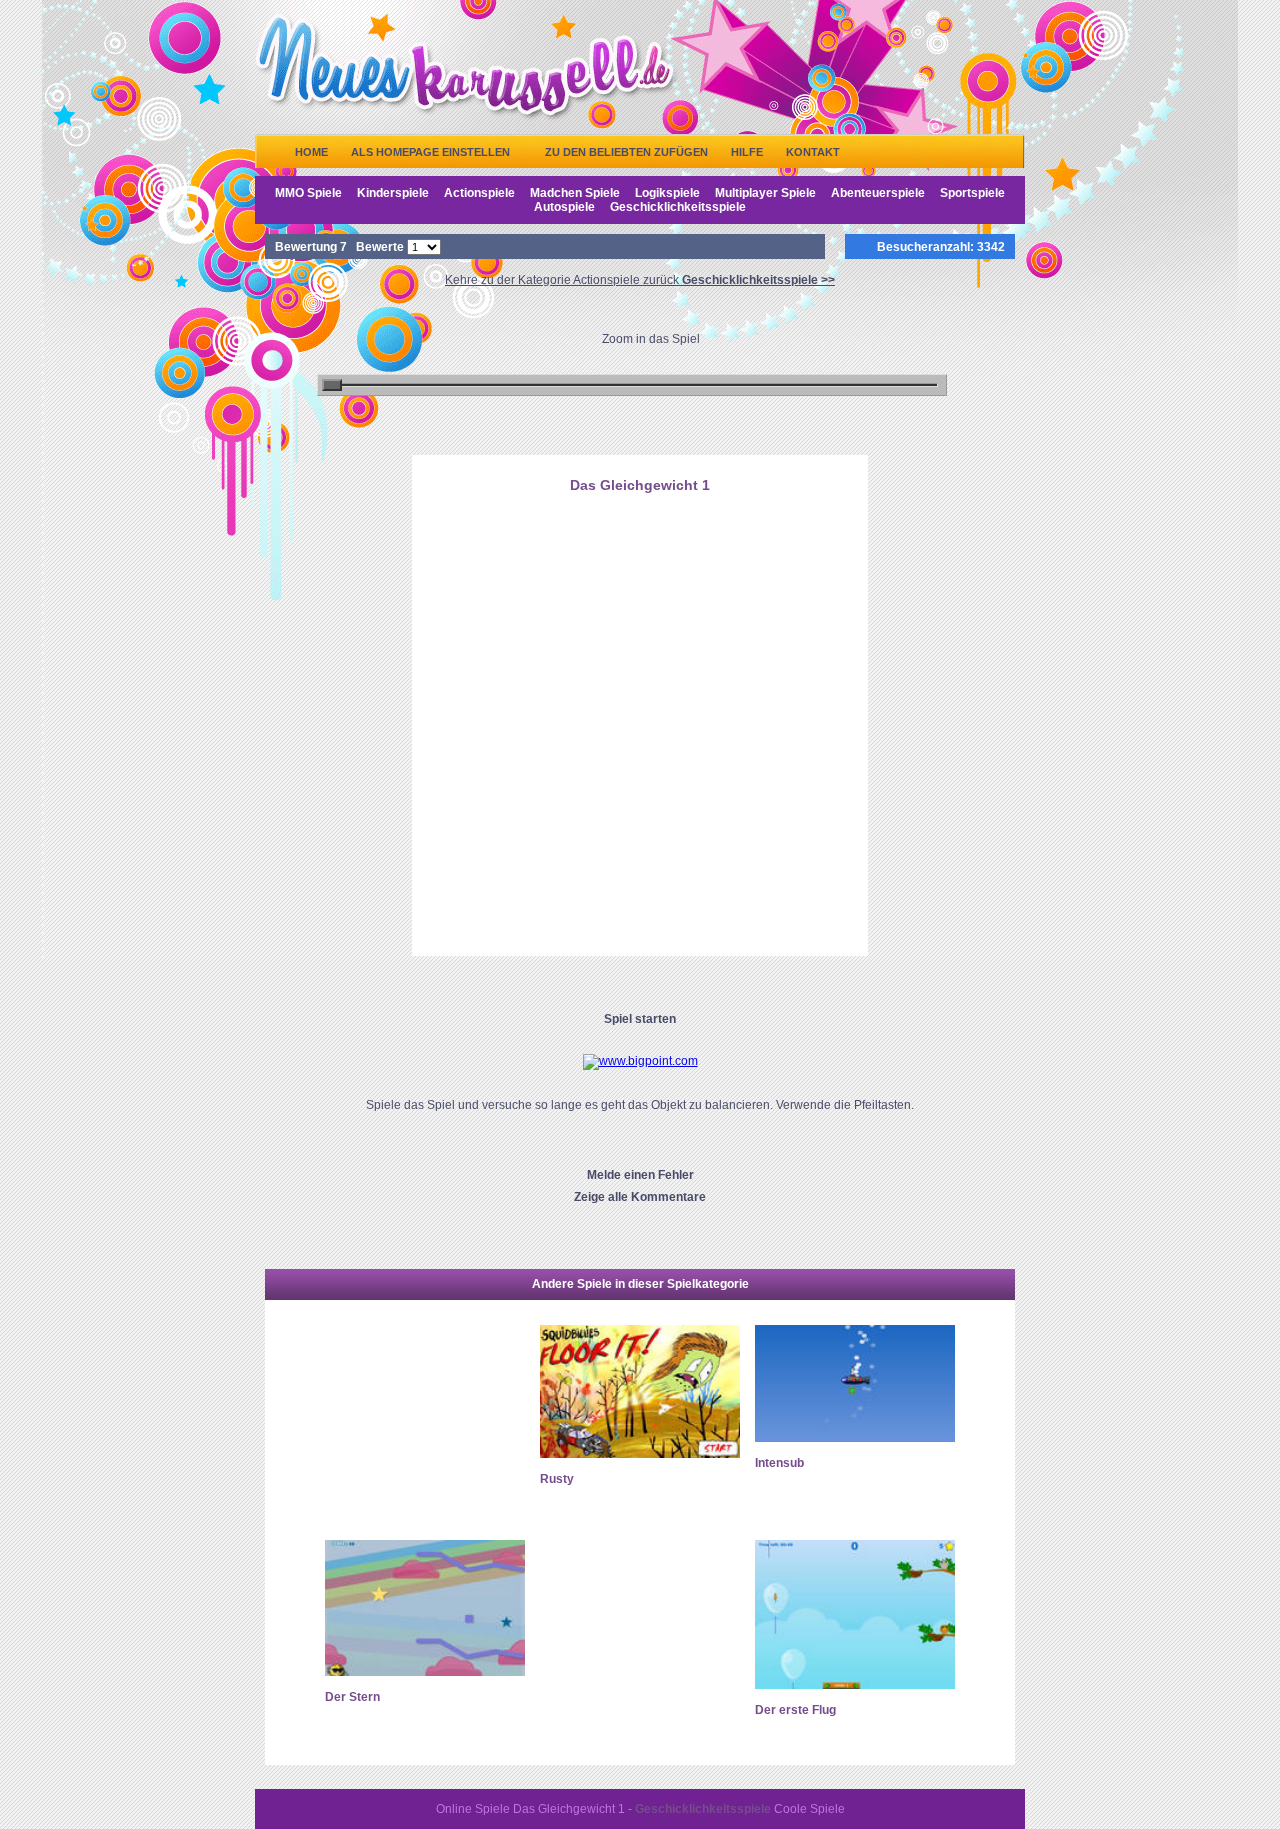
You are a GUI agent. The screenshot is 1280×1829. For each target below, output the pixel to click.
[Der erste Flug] (855, 1685)
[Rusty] (640, 1454)
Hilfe (747, 152)
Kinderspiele (393, 193)
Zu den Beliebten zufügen (626, 152)
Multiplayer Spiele (765, 193)
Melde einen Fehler (640, 1175)
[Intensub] (855, 1438)
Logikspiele (667, 193)
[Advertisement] (640, 603)
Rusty (557, 1479)
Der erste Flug (795, 1710)
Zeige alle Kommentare (640, 1197)
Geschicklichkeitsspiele (678, 207)
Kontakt (813, 152)
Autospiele (564, 207)
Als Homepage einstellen (430, 152)
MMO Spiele (308, 193)
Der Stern (352, 1697)
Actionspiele (479, 193)
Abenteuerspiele (878, 193)
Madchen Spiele (575, 193)
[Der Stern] (425, 1672)
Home (311, 152)
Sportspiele (972, 193)
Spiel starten (640, 1019)
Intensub (779, 1463)
